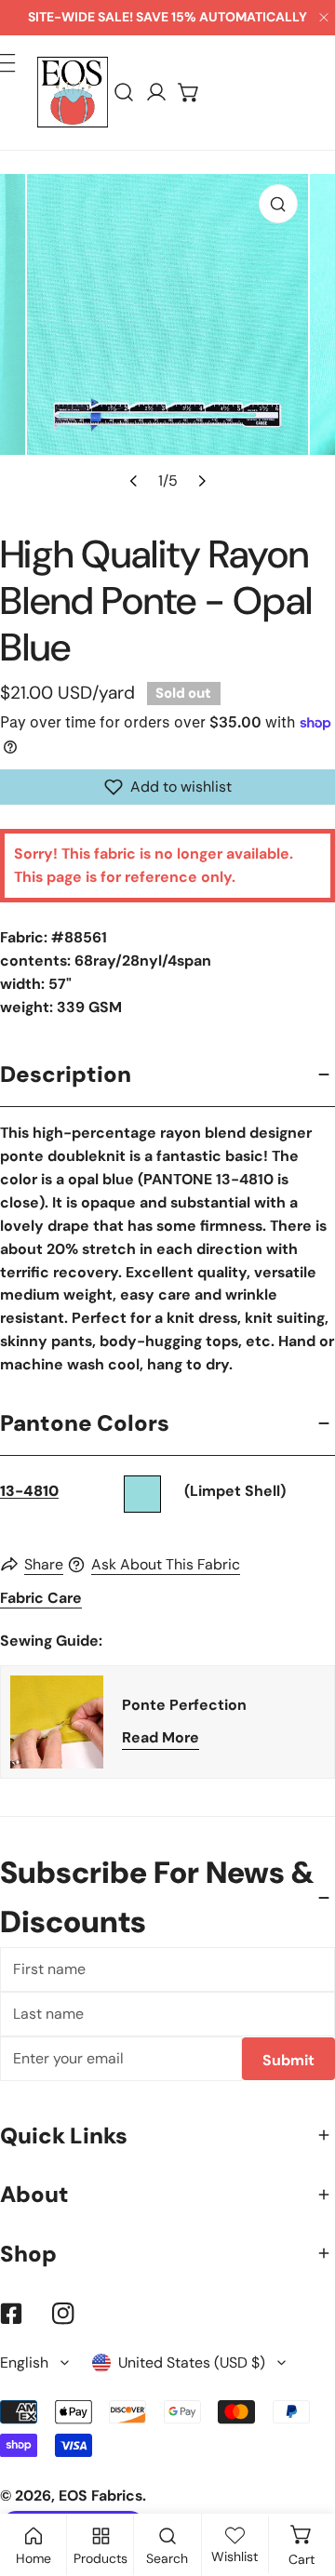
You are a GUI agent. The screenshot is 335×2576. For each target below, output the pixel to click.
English (24, 2362)
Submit (288, 2060)
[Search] (124, 93)
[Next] (200, 480)
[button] (189, 93)
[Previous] (134, 480)
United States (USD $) (192, 2362)
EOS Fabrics (100, 2496)
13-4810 (29, 1491)
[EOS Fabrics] (73, 92)
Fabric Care (41, 1598)
